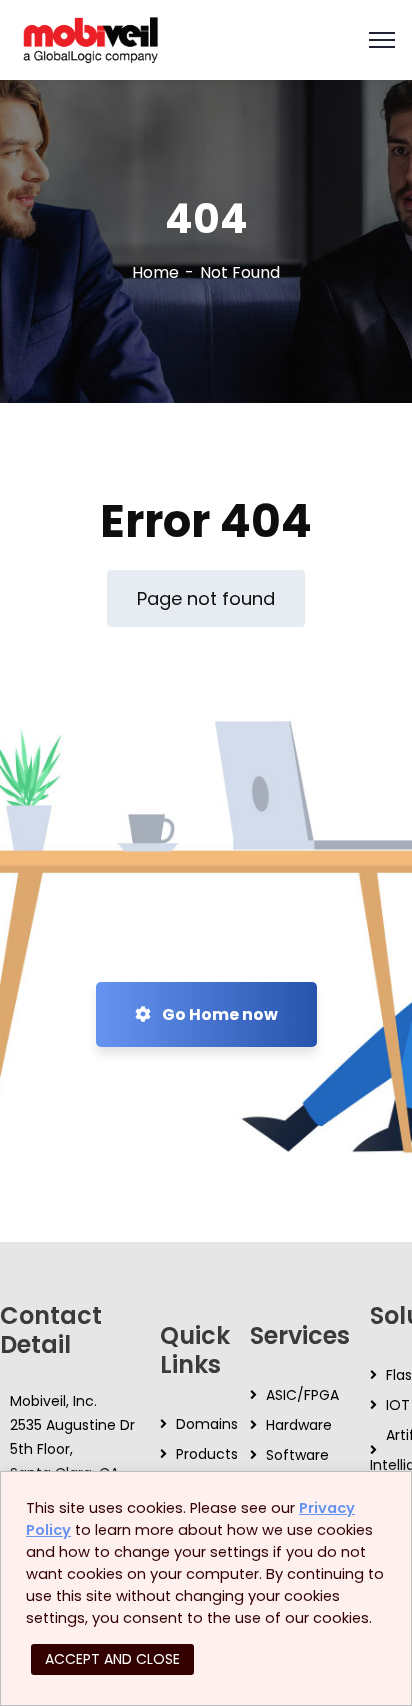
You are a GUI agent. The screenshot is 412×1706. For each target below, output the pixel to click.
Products (207, 1454)
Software (297, 1455)
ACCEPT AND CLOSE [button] (112, 1659)
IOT (398, 1405)
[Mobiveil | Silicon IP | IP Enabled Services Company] (90, 38)
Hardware (299, 1425)
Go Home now (218, 1014)
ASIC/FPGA (302, 1395)
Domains (207, 1424)
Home (155, 272)
